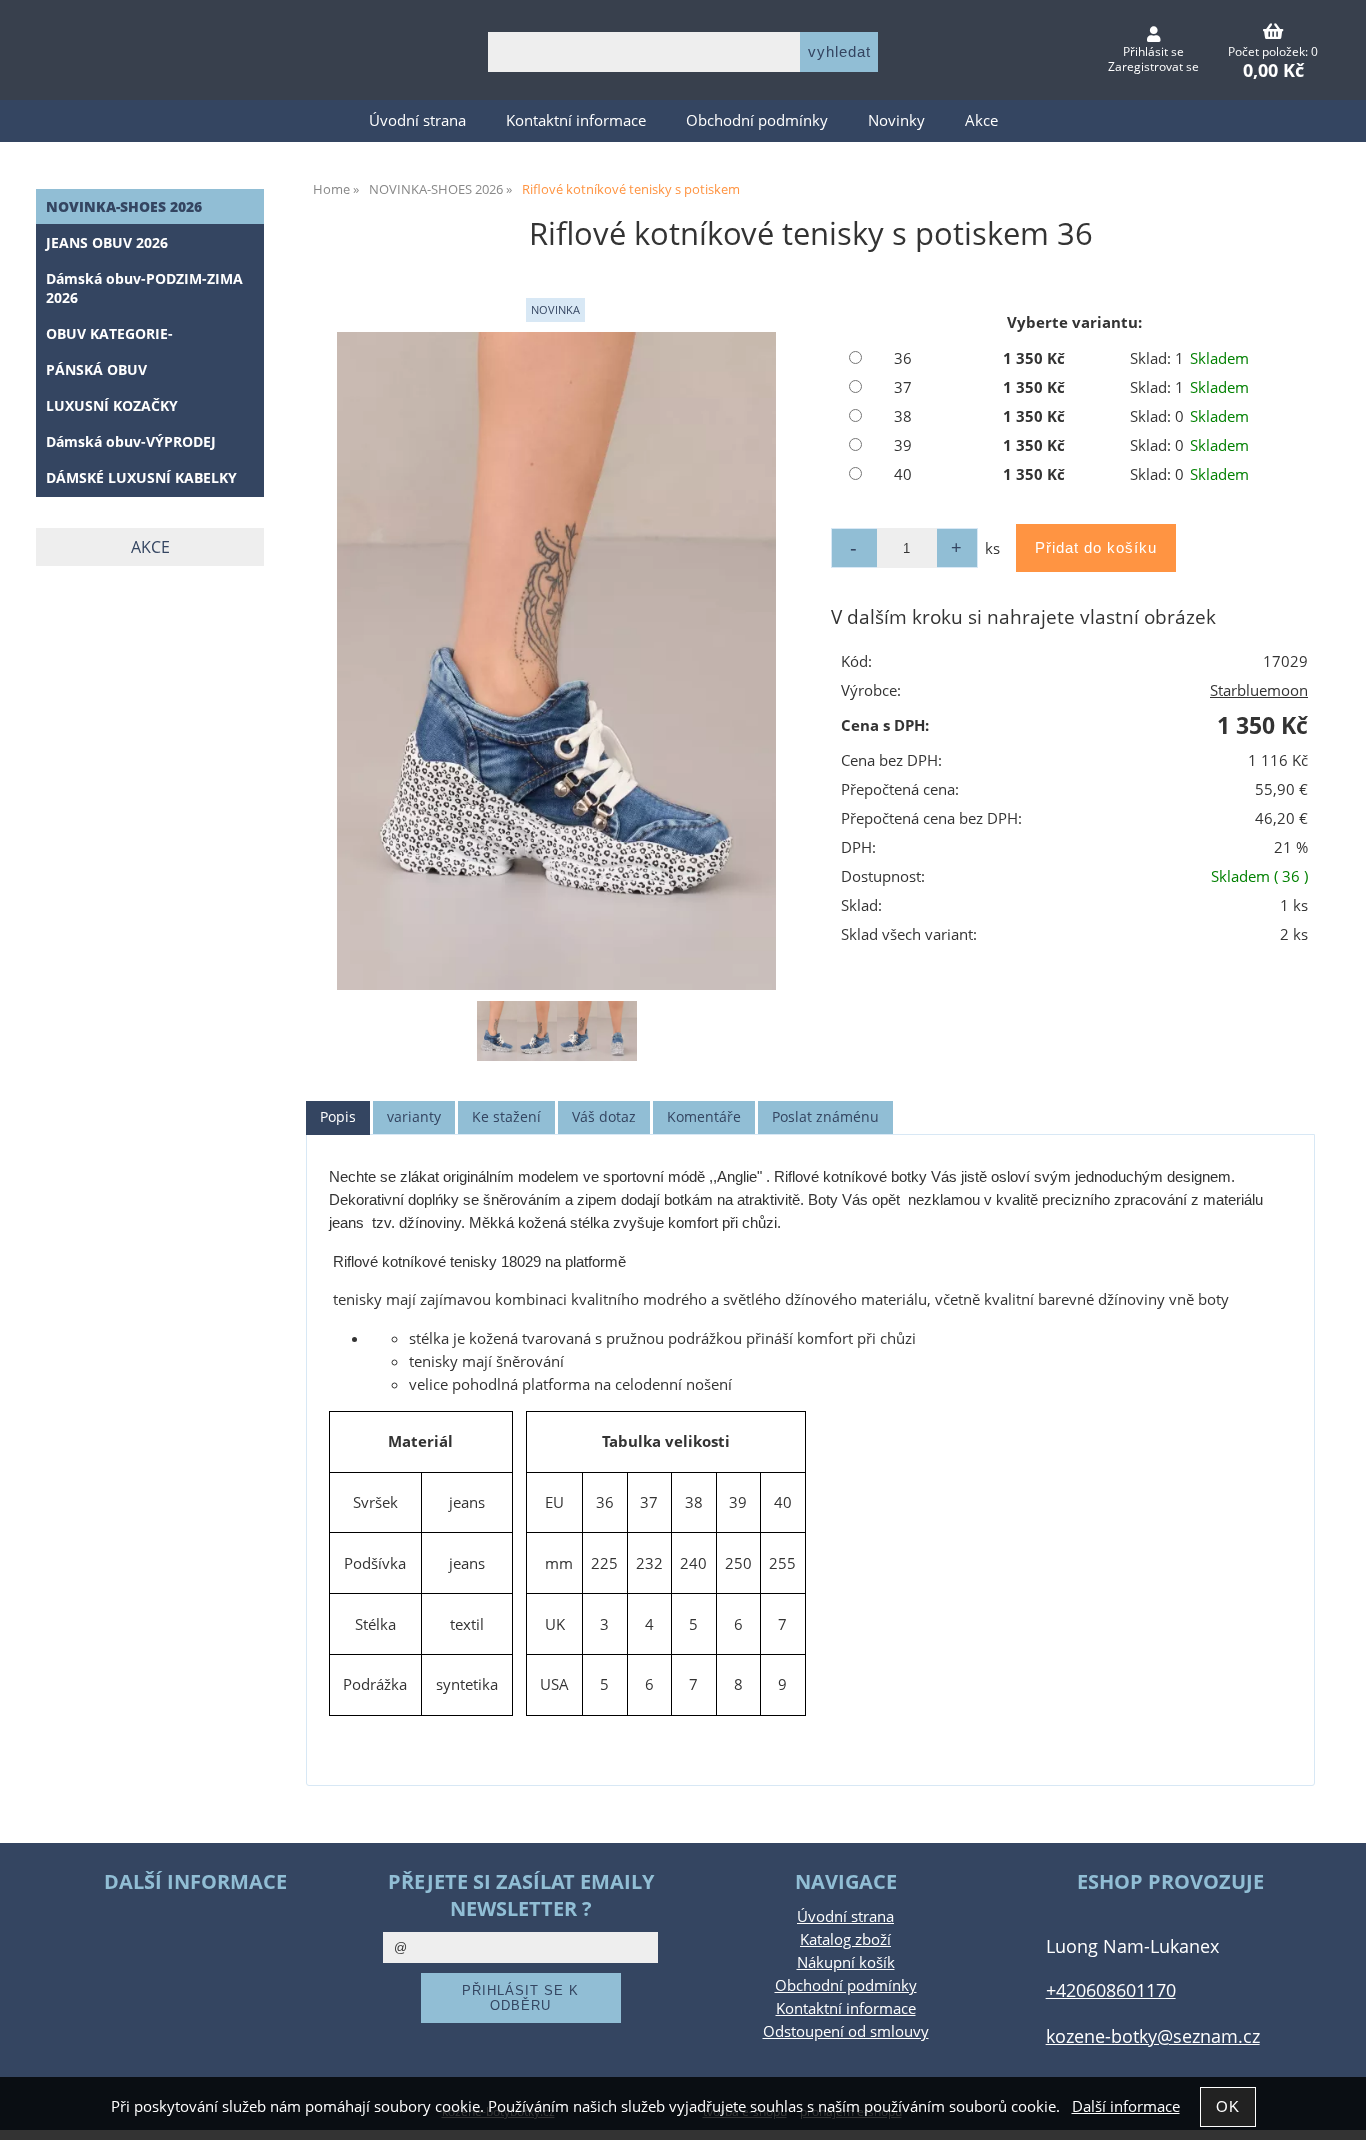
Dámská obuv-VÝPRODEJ (131, 441)
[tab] (338, 1117)
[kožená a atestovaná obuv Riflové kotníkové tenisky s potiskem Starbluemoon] (556, 661)
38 (903, 416)
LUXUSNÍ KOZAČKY (112, 405)
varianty (414, 1116)
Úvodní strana (417, 120)
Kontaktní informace (576, 120)
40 (903, 474)
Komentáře (704, 1116)
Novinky (896, 120)
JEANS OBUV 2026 (107, 242)
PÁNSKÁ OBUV (96, 369)
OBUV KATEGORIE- (109, 333)
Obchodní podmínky (757, 120)
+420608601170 (1111, 1989)
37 (903, 387)
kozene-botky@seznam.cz (1153, 2035)
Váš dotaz (604, 1116)
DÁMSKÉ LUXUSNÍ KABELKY (141, 477)
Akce (981, 120)
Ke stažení (506, 1116)
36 (903, 358)
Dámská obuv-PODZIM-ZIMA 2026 (144, 288)
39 (903, 445)
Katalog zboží (845, 1939)
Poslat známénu (825, 1116)
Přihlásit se (1153, 51)
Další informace (1126, 2106)
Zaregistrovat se (1153, 66)
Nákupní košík (846, 1962)
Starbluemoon (1259, 690)
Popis (338, 1116)
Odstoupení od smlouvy (846, 2031)
